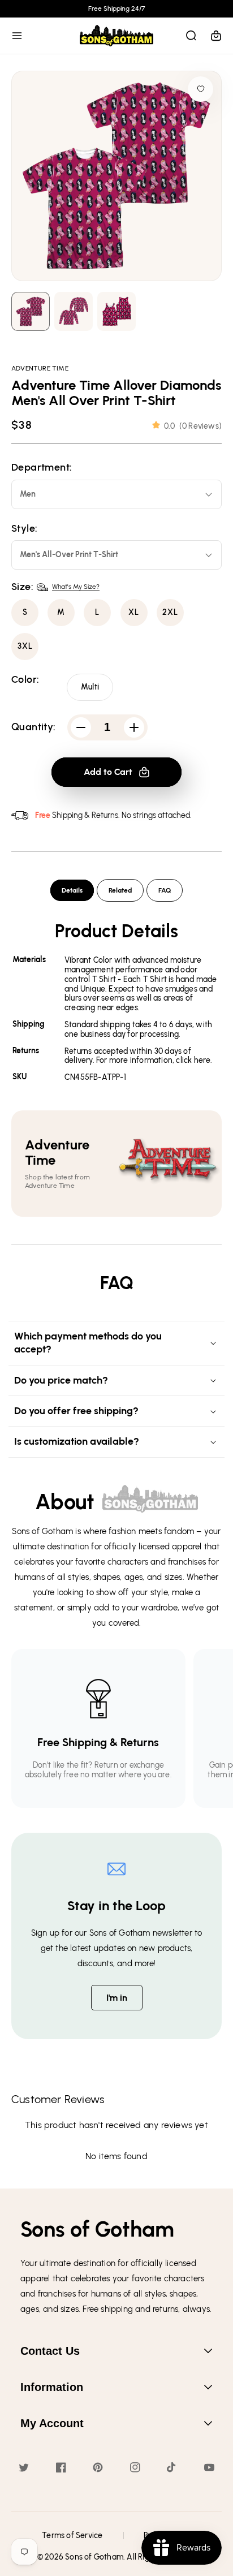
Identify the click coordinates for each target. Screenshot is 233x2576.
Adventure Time (40, 368)
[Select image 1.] (74, 311)
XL (134, 612)
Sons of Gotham (94, 2557)
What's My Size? (76, 587)
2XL (170, 612)
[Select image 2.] (116, 311)
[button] (17, 36)
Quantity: (34, 727)
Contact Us (50, 2351)
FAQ (165, 890)
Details (72, 890)
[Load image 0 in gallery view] (31, 311)
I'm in (117, 1998)
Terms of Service (72, 2536)
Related (120, 890)
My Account (52, 2423)
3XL (25, 646)
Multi (90, 687)
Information (52, 2387)
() (193, 426)
